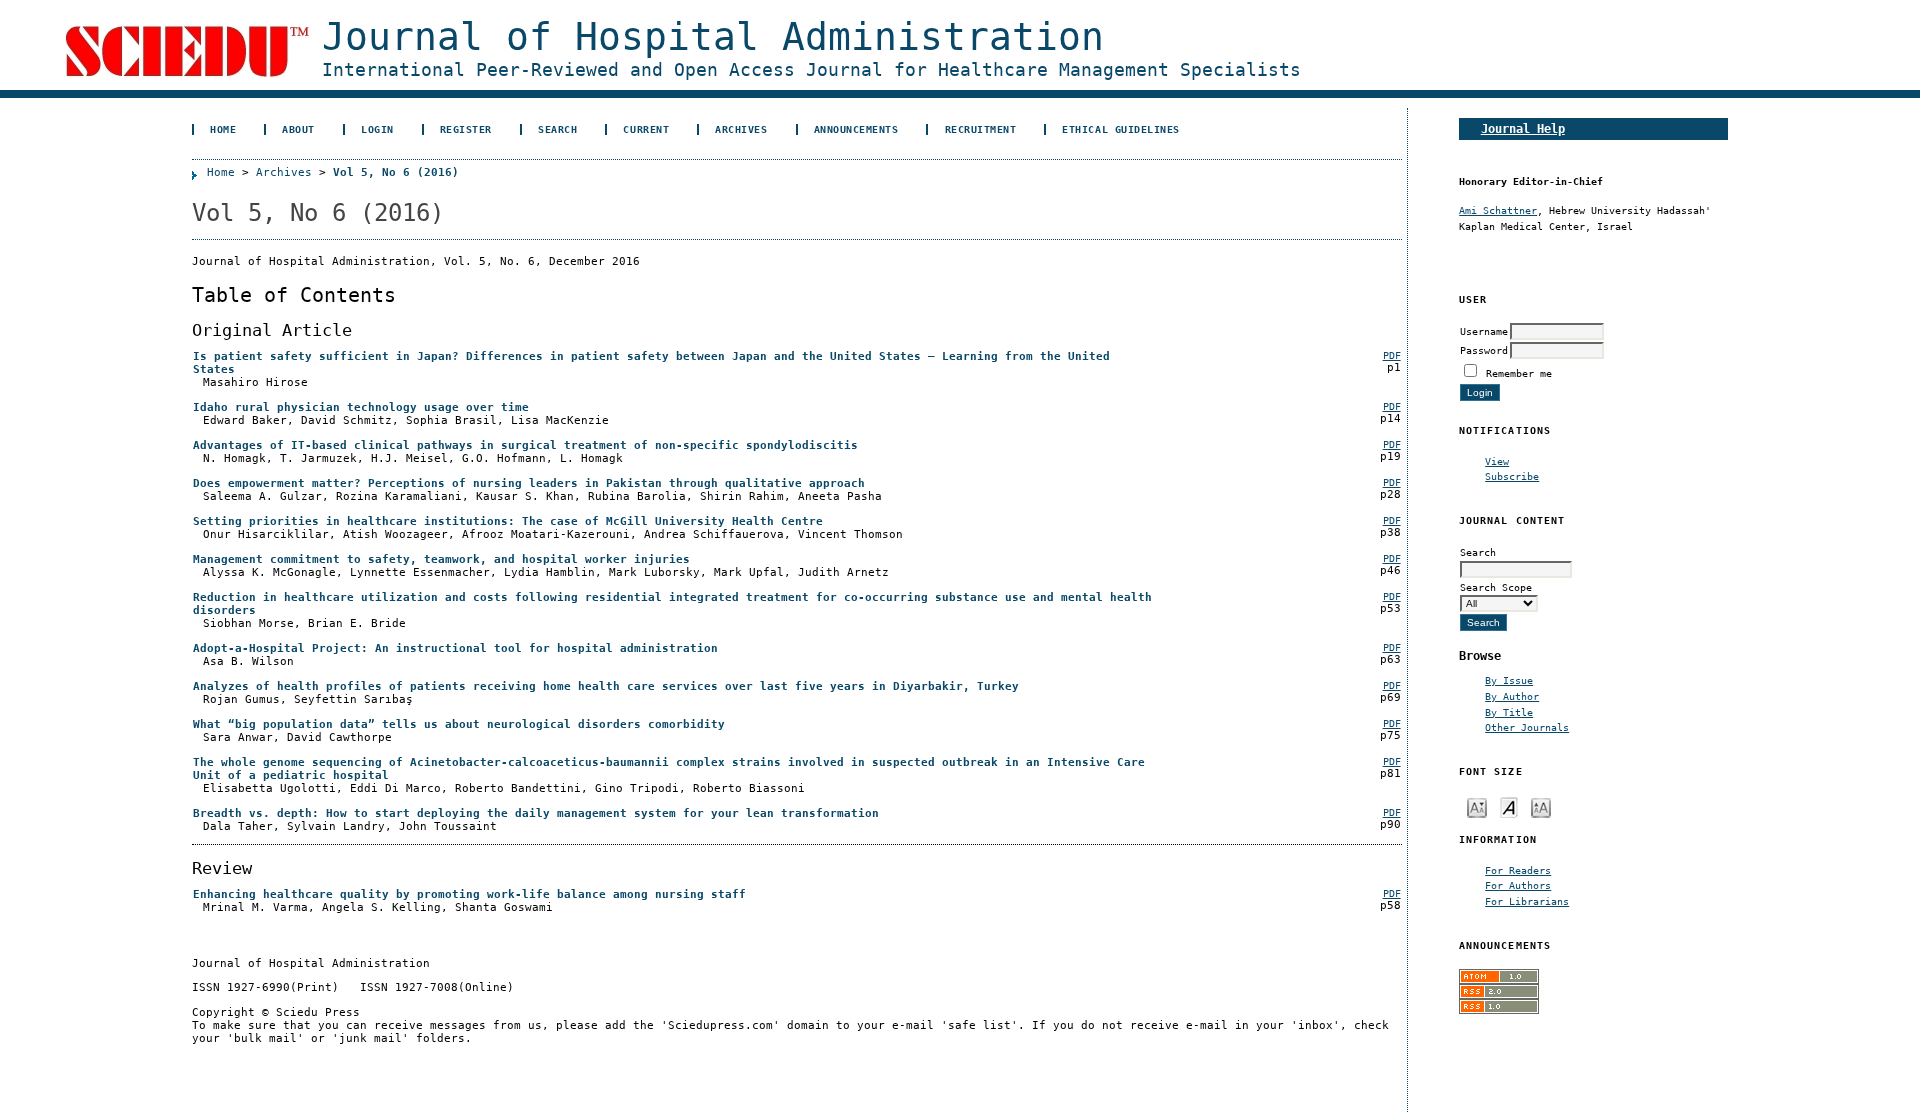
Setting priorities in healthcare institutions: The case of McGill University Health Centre (508, 521)
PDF (1392, 355)
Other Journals (1527, 727)
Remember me (1519, 373)
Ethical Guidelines (1120, 129)
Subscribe (1512, 476)
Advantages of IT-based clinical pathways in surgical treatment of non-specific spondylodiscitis (525, 445)
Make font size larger (1541, 806)
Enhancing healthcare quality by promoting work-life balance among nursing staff (469, 894)
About (298, 129)
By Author (1512, 696)
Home (223, 129)
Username (1484, 331)
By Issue (1509, 680)
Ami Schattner (1498, 210)
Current (646, 129)
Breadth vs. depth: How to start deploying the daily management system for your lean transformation (536, 813)
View (1497, 461)
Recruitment (981, 129)
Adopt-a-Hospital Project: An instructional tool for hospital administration (455, 648)
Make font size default (1509, 806)
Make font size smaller (1477, 806)
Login (377, 129)
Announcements (856, 129)
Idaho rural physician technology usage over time (361, 407)
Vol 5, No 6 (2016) (396, 172)
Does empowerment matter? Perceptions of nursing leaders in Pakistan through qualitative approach (529, 483)
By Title (1509, 712)
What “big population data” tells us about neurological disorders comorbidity (459, 724)
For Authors (1518, 885)
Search (557, 129)
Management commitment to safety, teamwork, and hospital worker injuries (441, 559)
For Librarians (1527, 901)
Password (1484, 350)
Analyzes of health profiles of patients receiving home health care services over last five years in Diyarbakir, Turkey (606, 686)
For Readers (1518, 870)
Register (466, 129)
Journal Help (1523, 128)
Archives (741, 129)
